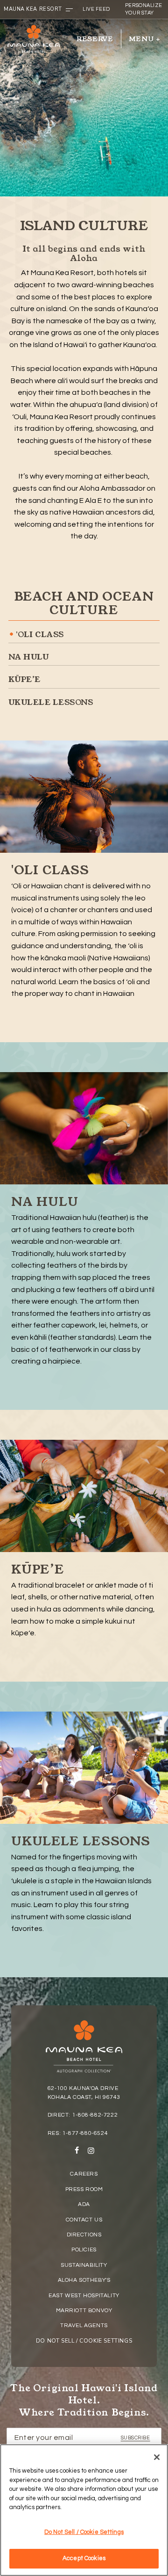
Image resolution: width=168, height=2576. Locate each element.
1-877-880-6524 (85, 2133)
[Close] (157, 2457)
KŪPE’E (24, 679)
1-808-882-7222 (95, 2115)
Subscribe (136, 2438)
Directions (84, 2235)
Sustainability (84, 2265)
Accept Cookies (84, 2558)
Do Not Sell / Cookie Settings (84, 2532)
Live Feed (96, 9)
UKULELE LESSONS (51, 702)
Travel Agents (84, 2326)
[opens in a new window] (77, 2152)
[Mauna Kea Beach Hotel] (34, 39)
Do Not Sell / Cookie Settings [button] (84, 2341)
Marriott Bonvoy (84, 2311)
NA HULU (28, 657)
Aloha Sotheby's (84, 2280)
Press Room (84, 2189)
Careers (84, 2174)
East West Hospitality (84, 2296)
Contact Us (84, 2220)
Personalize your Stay (144, 9)
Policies (84, 2250)
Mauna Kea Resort (33, 9)
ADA (84, 2204)
